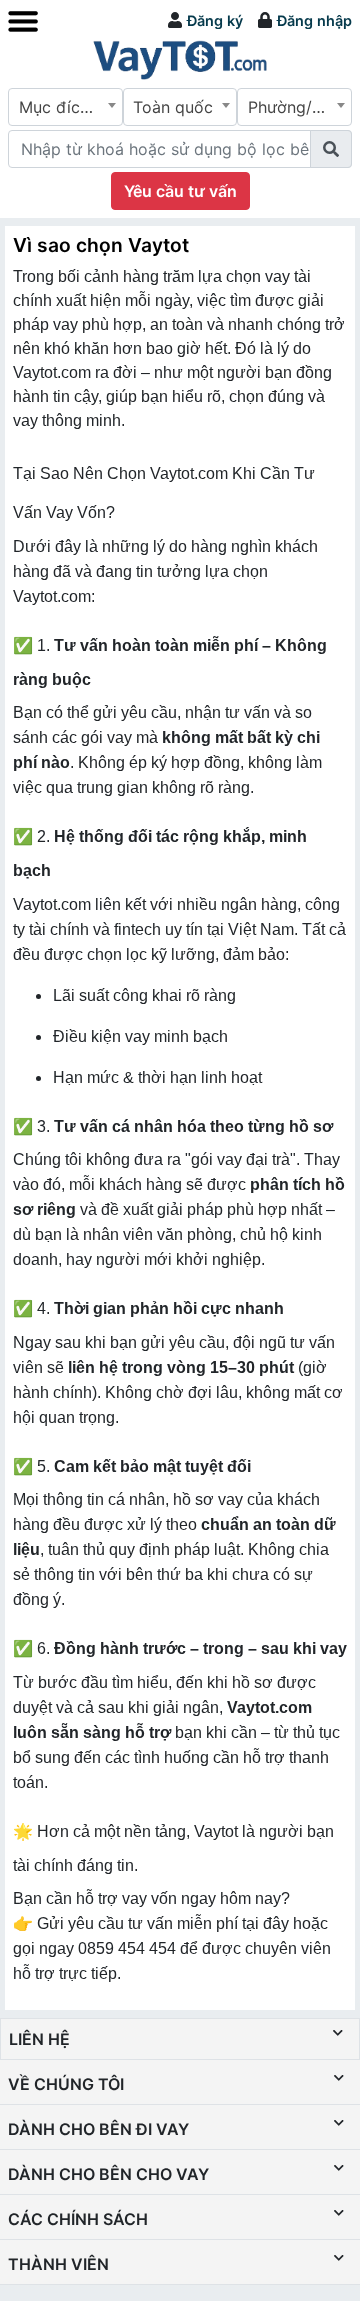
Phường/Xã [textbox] (289, 107)
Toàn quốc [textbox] (173, 107)
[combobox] (65, 107)
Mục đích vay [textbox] (69, 107)
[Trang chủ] (180, 59)
